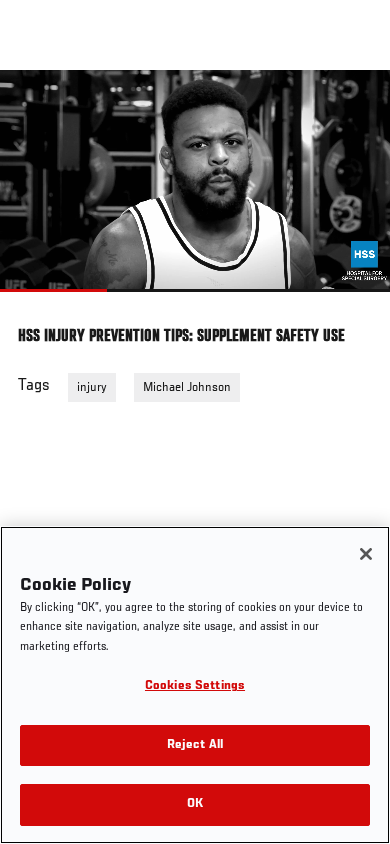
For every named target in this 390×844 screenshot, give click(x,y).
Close (354, 108)
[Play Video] (195, 181)
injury (92, 388)
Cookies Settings (195, 686)
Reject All (195, 745)
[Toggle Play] (42, 304)
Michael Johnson (187, 388)
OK (195, 804)
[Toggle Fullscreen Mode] (349, 304)
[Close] (366, 554)
